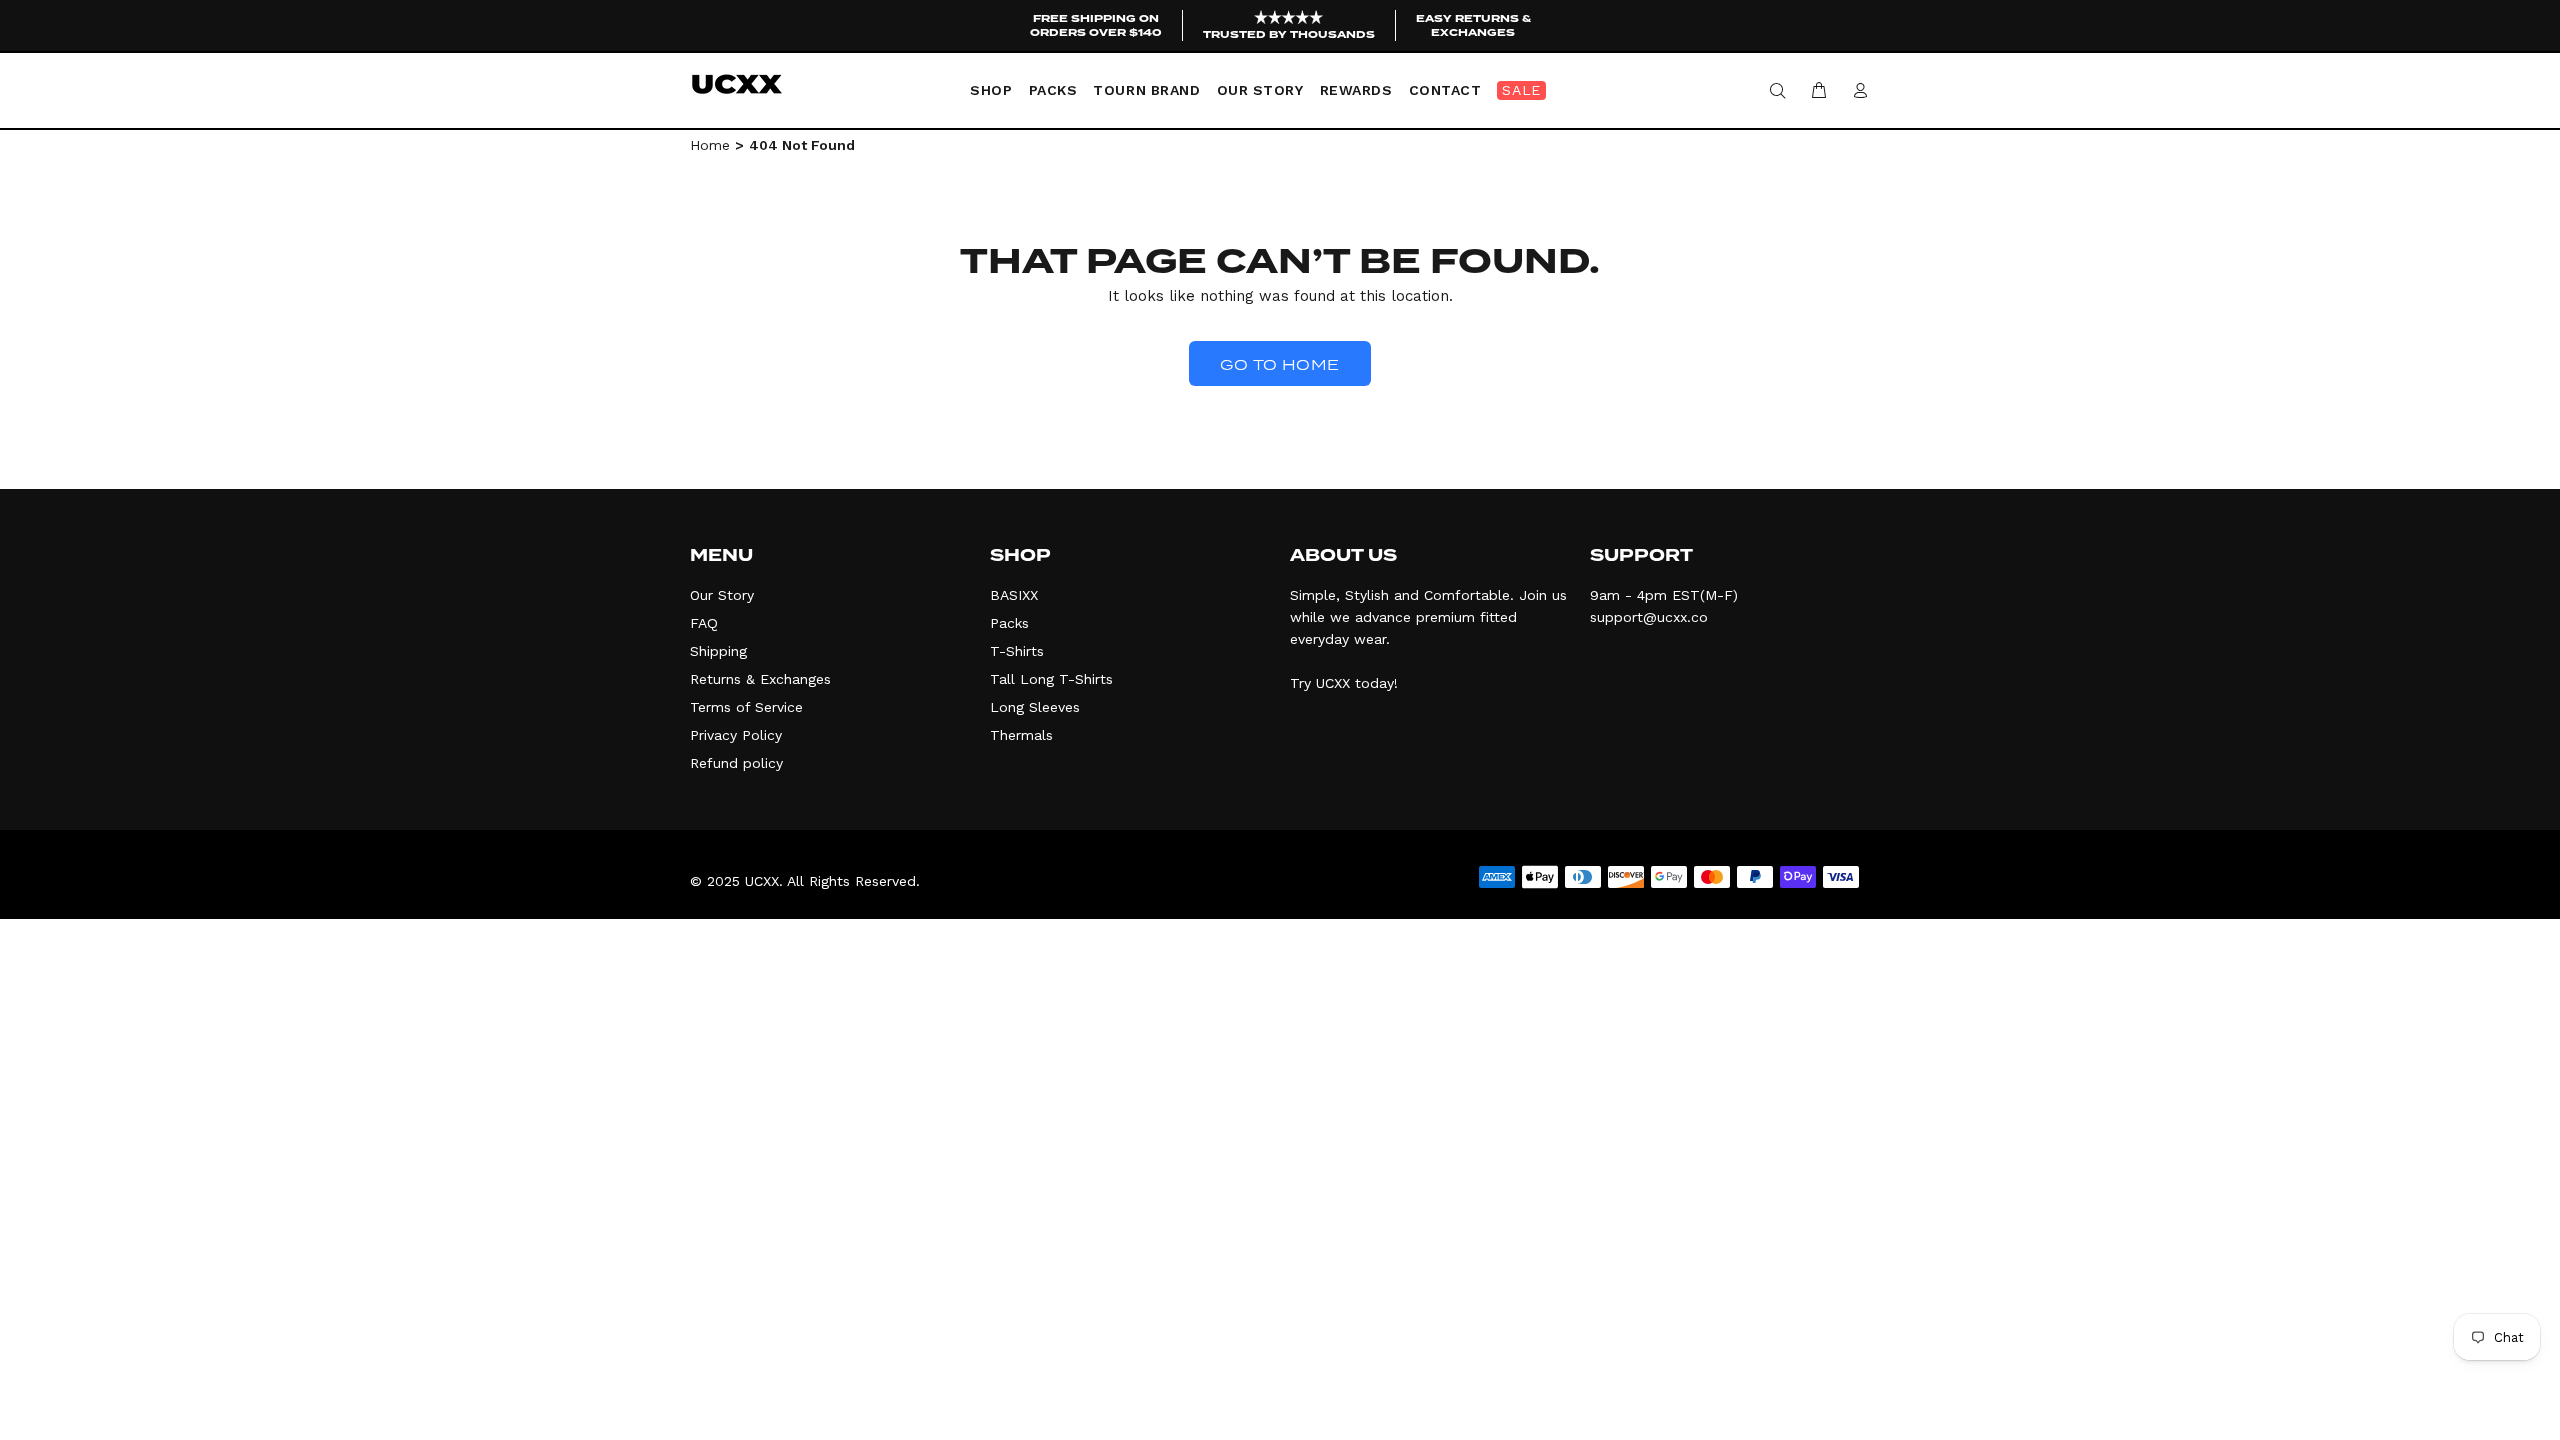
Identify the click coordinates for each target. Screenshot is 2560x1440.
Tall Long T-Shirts (1051, 679)
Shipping (718, 651)
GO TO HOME (1279, 365)
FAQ (704, 623)
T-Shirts (1017, 651)
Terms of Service (746, 707)
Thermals (1021, 735)
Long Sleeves (1035, 707)
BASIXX (1014, 595)
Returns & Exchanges (760, 679)
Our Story (722, 595)
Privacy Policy (736, 735)
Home (710, 145)
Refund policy (736, 763)
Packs (1009, 623)
